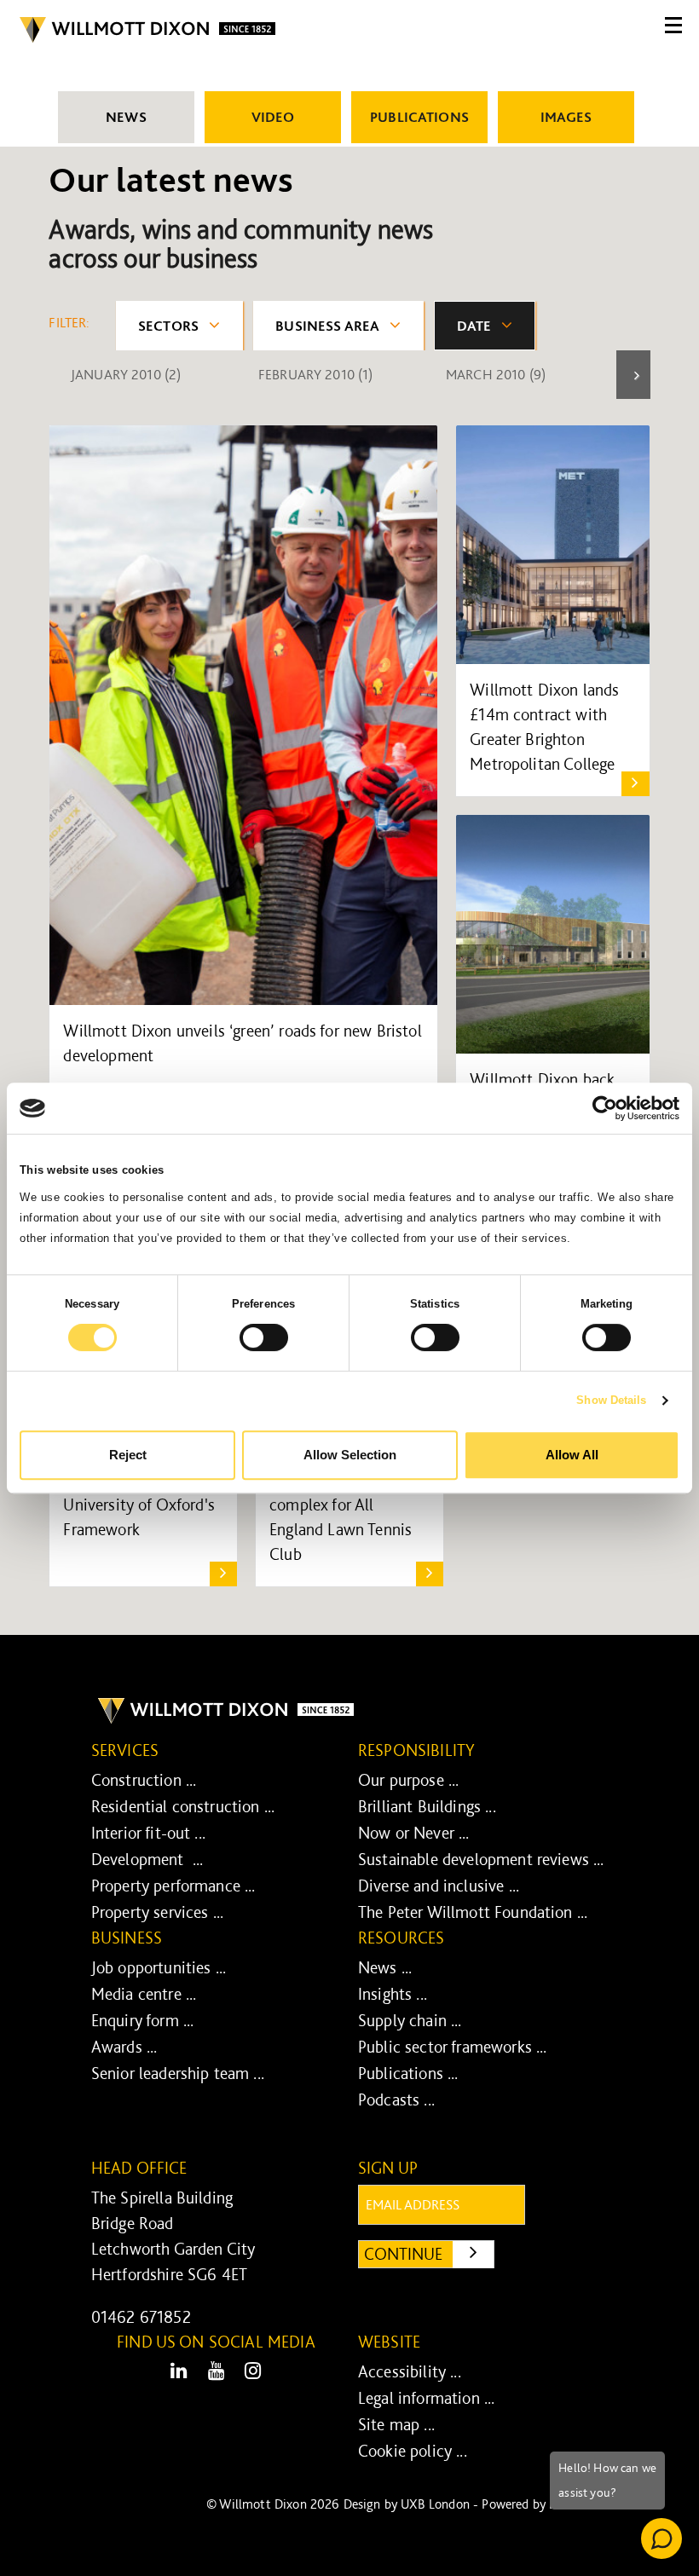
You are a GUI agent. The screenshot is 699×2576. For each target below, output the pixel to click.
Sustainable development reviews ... (481, 1859)
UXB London (435, 2504)
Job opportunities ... (159, 1967)
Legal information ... (426, 2398)
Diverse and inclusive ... (439, 1886)
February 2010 (316, 374)
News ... (385, 1967)
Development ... (147, 1859)
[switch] (264, 1337)
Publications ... (408, 2073)
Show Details (611, 1400)
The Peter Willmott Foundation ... (473, 1912)
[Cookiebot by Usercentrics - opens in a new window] (605, 1108)
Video (273, 117)
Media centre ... (144, 1994)
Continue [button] (429, 2253)
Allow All (572, 1455)
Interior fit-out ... (148, 1833)
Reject (128, 1455)
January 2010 (126, 374)
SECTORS (168, 326)
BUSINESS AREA (327, 326)
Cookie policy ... (413, 2451)
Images (566, 117)
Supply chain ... (410, 2020)
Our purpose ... (408, 1780)
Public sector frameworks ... (452, 2047)
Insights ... (393, 1994)
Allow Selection (350, 1455)
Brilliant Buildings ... (427, 1806)
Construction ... (144, 1780)
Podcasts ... (396, 2099)
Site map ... (396, 2424)
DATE (474, 326)
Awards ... (124, 2047)
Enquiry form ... (143, 2020)
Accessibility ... (410, 2371)
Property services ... (157, 1912)
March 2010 (496, 374)
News (126, 117)
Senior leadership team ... (178, 2073)
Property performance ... (173, 1886)
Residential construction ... (183, 1806)
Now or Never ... (414, 1833)
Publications (419, 117)
